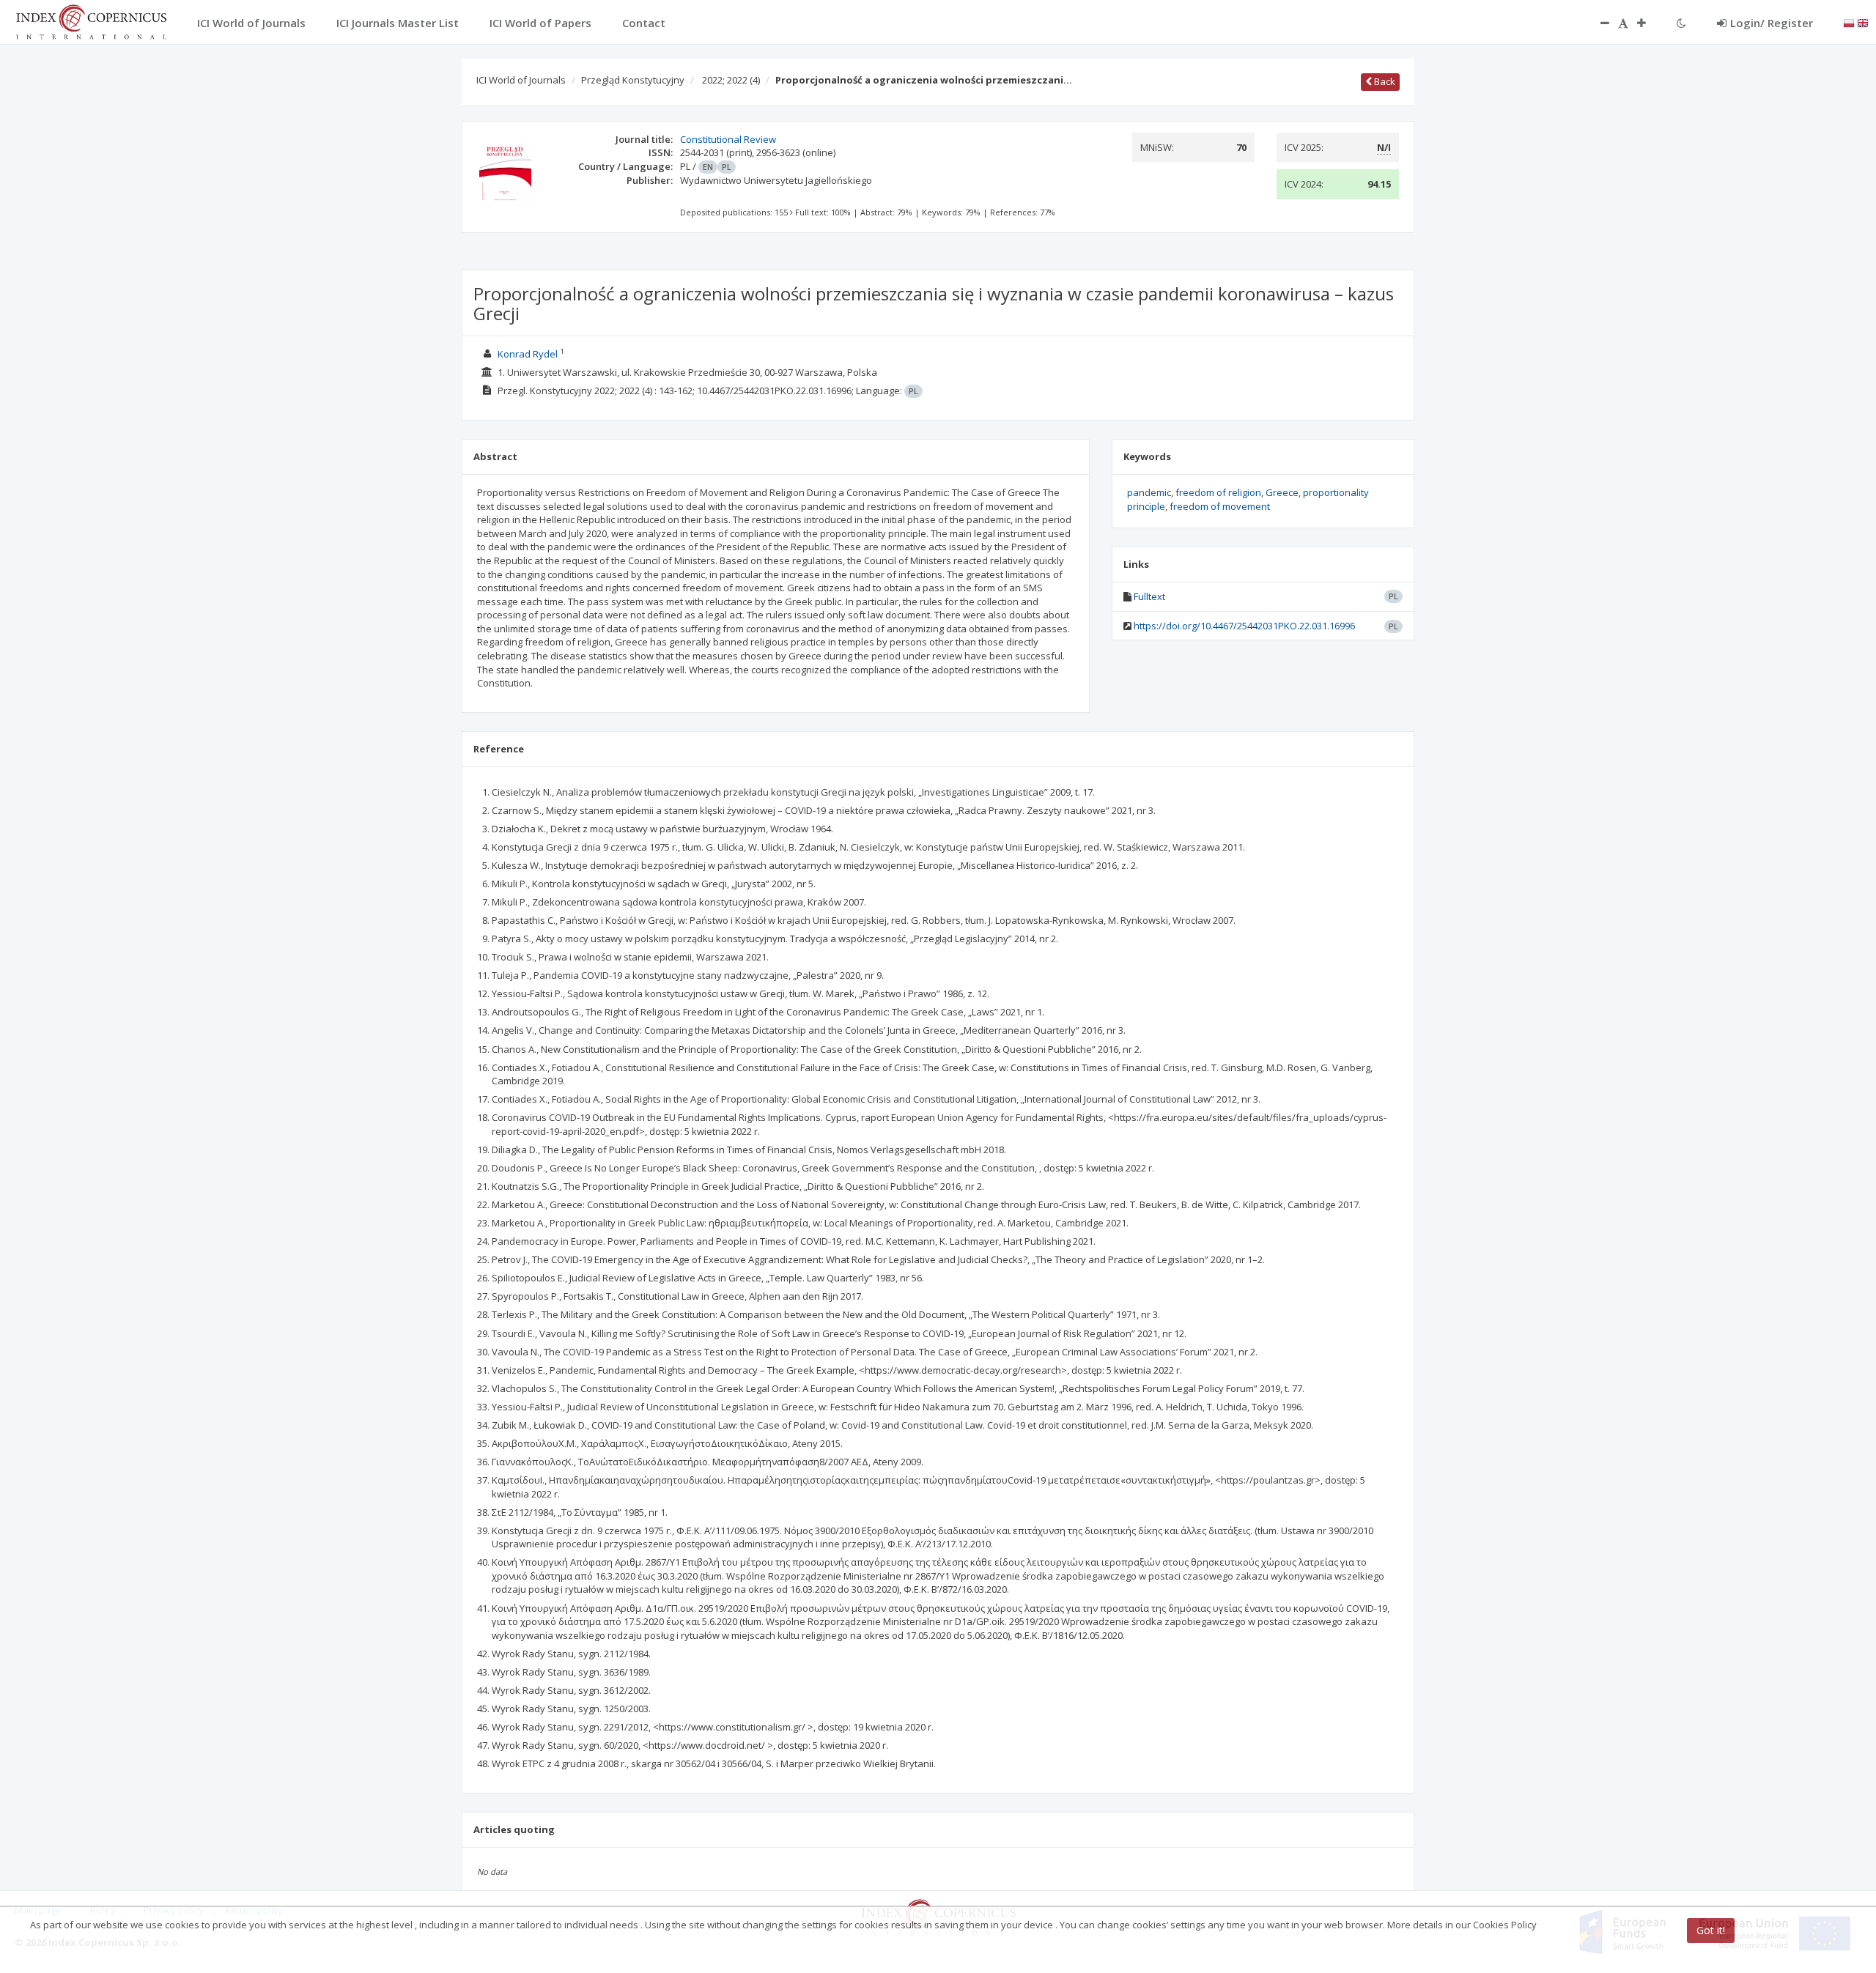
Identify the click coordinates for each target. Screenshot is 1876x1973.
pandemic (1149, 492)
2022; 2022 (731, 80)
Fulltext (1149, 596)
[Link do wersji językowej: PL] (1849, 22)
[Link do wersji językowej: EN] (1863, 22)
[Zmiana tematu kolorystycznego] (1681, 23)
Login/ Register (1772, 23)
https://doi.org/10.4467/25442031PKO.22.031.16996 (1244, 626)
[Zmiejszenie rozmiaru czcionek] (1598, 23)
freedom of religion (1218, 492)
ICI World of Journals (521, 80)
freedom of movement (1220, 506)
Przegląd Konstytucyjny (633, 80)
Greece (1282, 492)
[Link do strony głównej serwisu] (91, 21)
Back (1384, 81)
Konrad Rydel (528, 354)
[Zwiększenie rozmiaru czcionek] (1649, 23)
